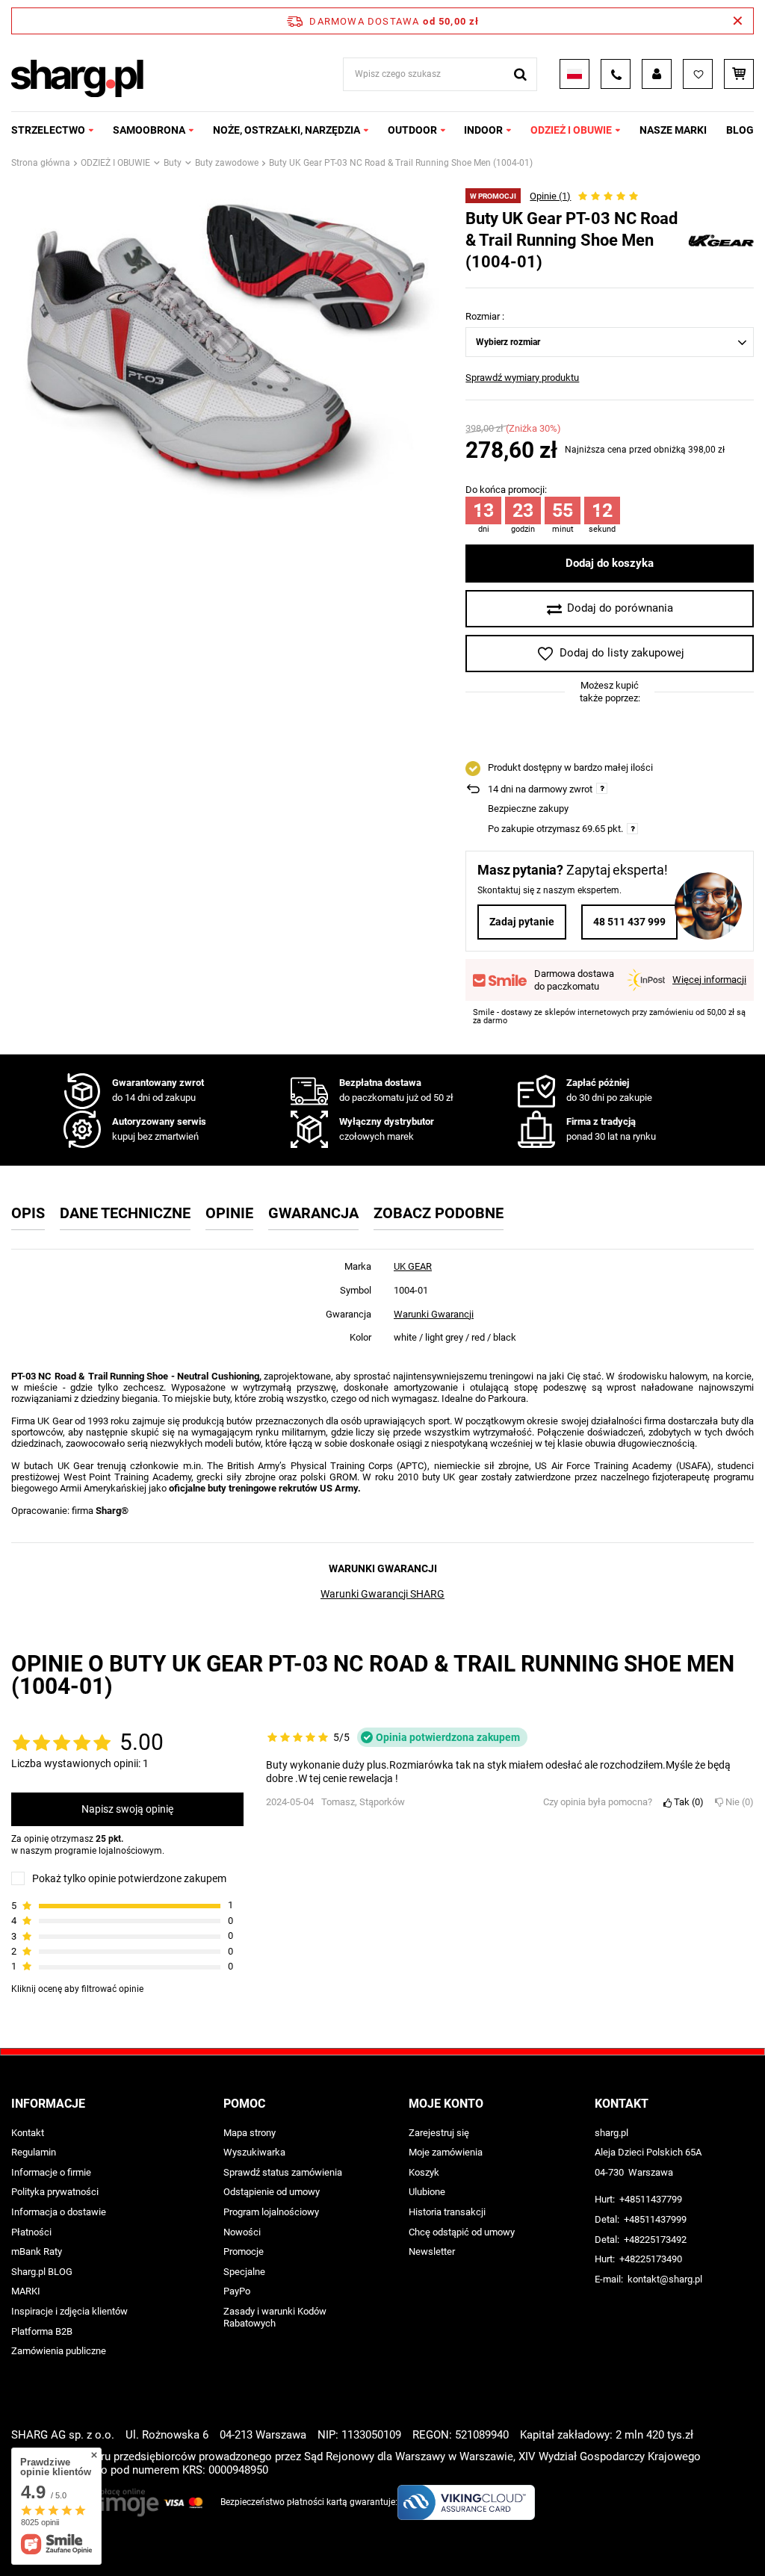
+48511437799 (651, 2199)
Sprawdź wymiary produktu (522, 378)
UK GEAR (413, 1266)
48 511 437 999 (629, 922)
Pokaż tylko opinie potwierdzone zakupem (129, 1878)
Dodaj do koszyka (610, 563)
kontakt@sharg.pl (665, 2279)
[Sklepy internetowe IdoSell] (745, 2537)
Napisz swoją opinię (127, 1809)
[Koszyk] (739, 74)
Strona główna (41, 163)
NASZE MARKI (673, 130)
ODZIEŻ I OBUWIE (571, 130)
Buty (173, 163)
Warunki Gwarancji (434, 1314)
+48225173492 (655, 2240)
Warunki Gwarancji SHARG (382, 1594)
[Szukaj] (520, 74)
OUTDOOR (412, 130)
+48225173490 (651, 2259)
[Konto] (657, 74)
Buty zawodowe (227, 163)
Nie (737, 1802)
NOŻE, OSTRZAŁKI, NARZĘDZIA (287, 130)
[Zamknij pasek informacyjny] (738, 21)
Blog (740, 130)
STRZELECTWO (48, 130)
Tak (686, 1802)
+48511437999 (655, 2219)
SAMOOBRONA (149, 130)
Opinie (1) (550, 196)
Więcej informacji (709, 980)
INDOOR (483, 130)
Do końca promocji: (506, 490)
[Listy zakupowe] (698, 74)
